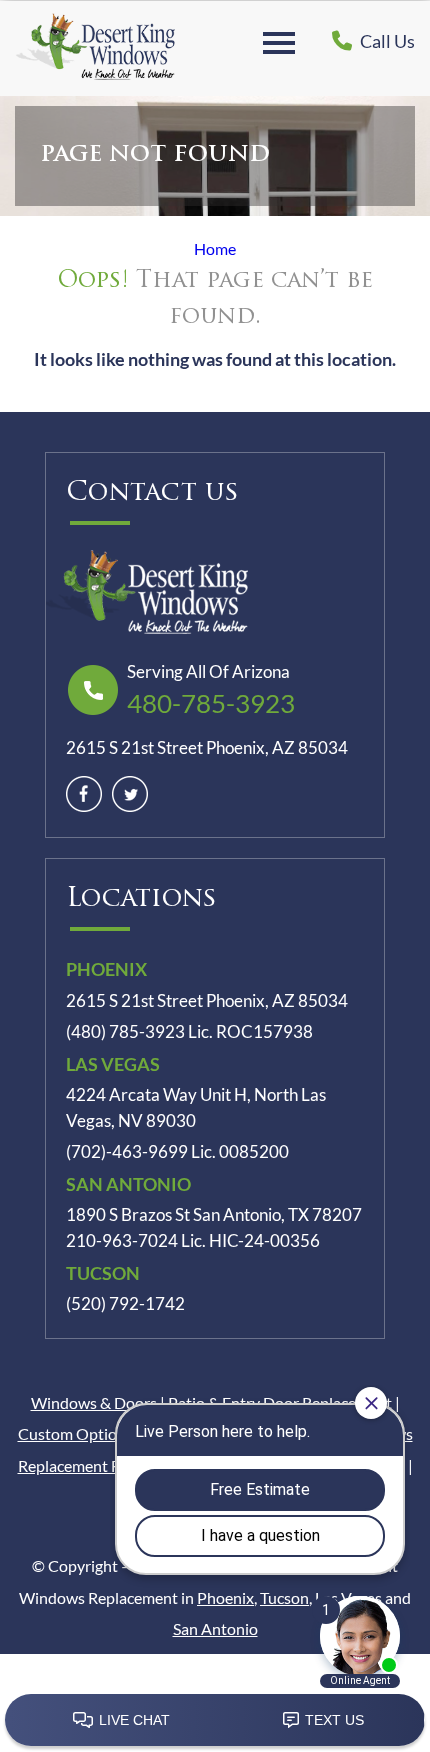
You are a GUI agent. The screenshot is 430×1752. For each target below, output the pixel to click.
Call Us (386, 41)
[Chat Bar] (215, 1721)
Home (215, 248)
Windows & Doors (94, 1402)
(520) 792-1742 (125, 1304)
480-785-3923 (211, 703)
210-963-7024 (122, 1241)
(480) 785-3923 (125, 1032)
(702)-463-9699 (127, 1152)
